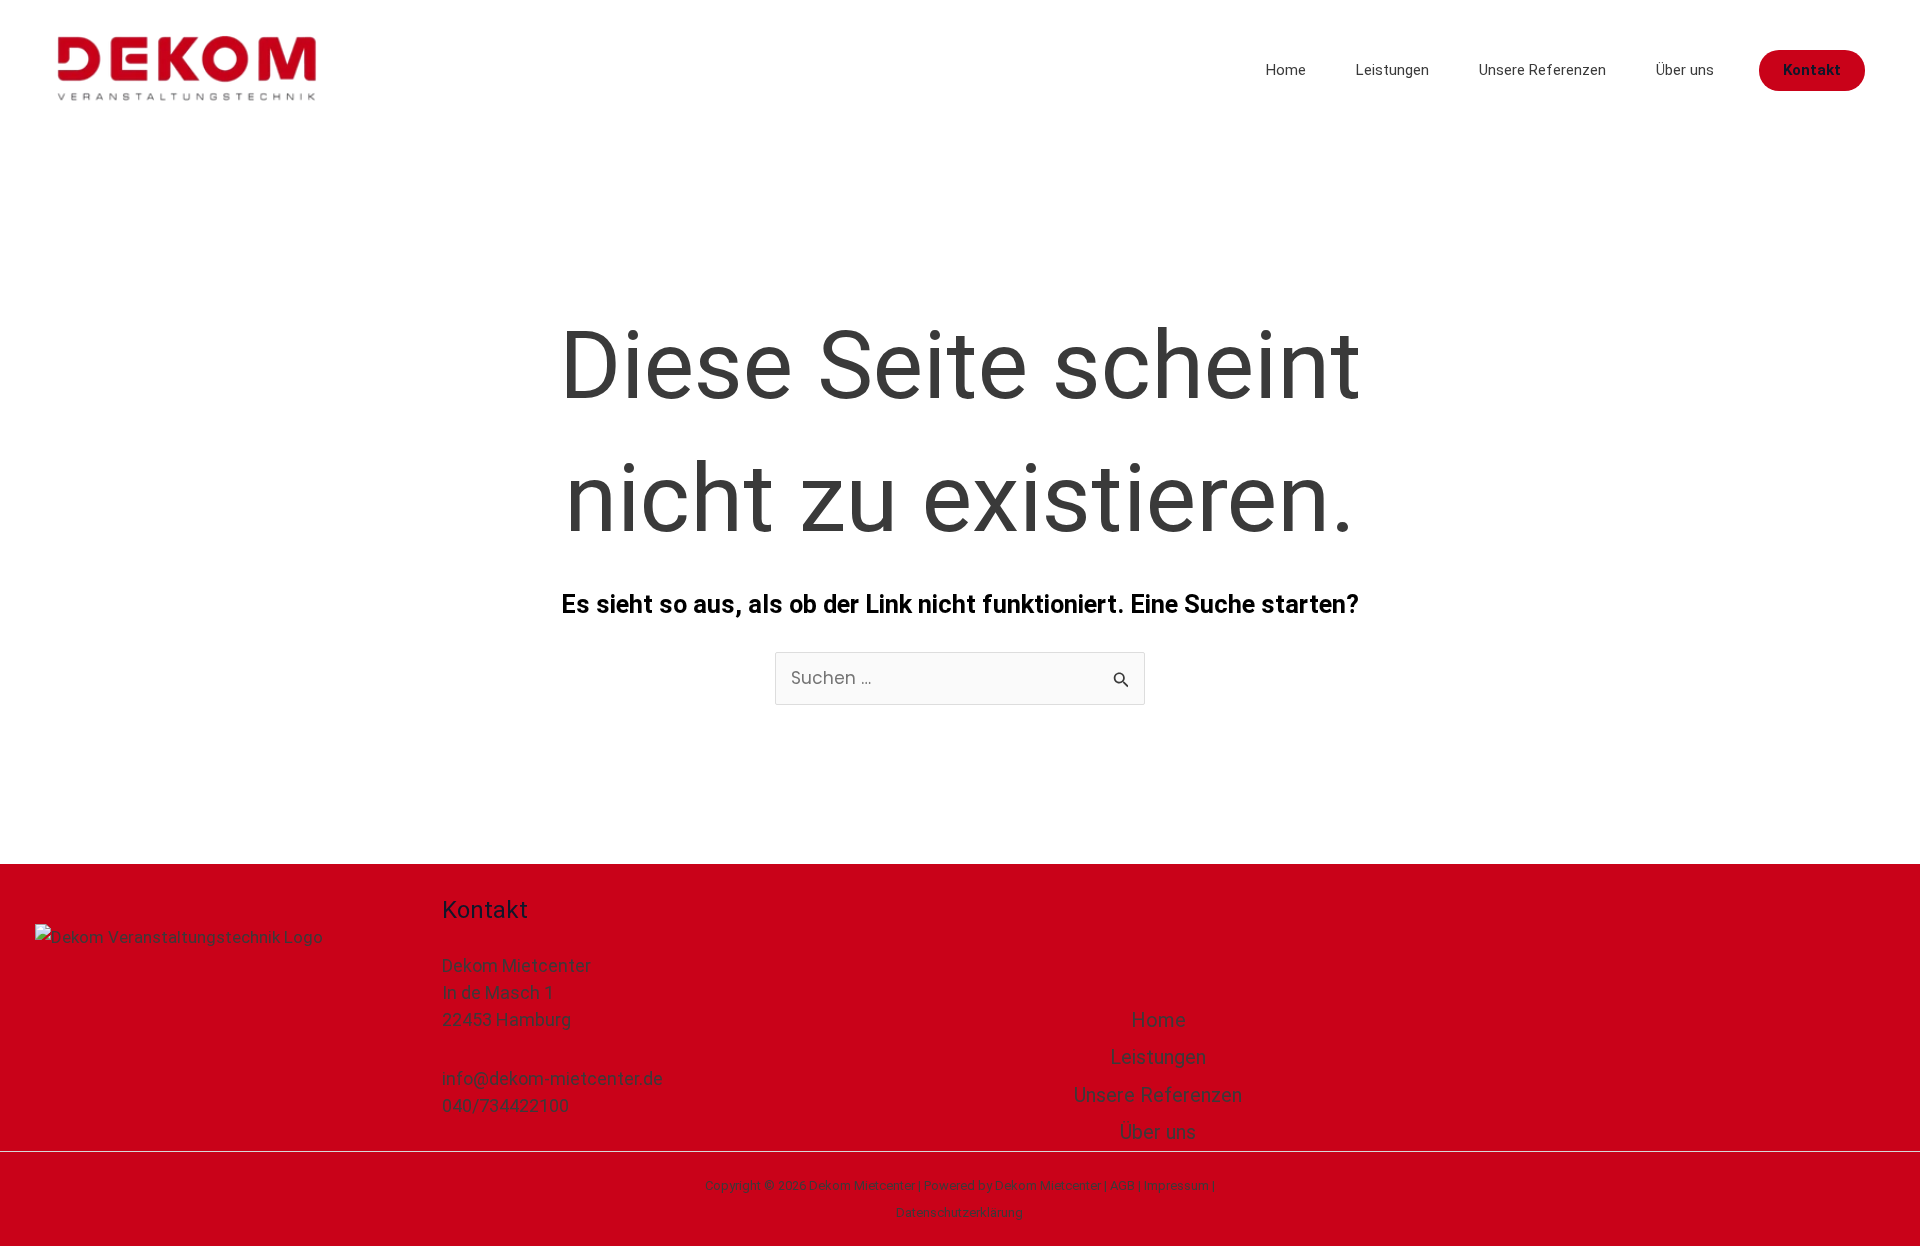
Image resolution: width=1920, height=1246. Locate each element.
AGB (1122, 1185)
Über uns (1685, 70)
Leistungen (1392, 70)
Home (1286, 70)
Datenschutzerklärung (959, 1212)
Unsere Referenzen (1542, 70)
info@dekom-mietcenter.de (552, 1078)
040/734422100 (505, 1105)
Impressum (1176, 1185)
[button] (1812, 70)
